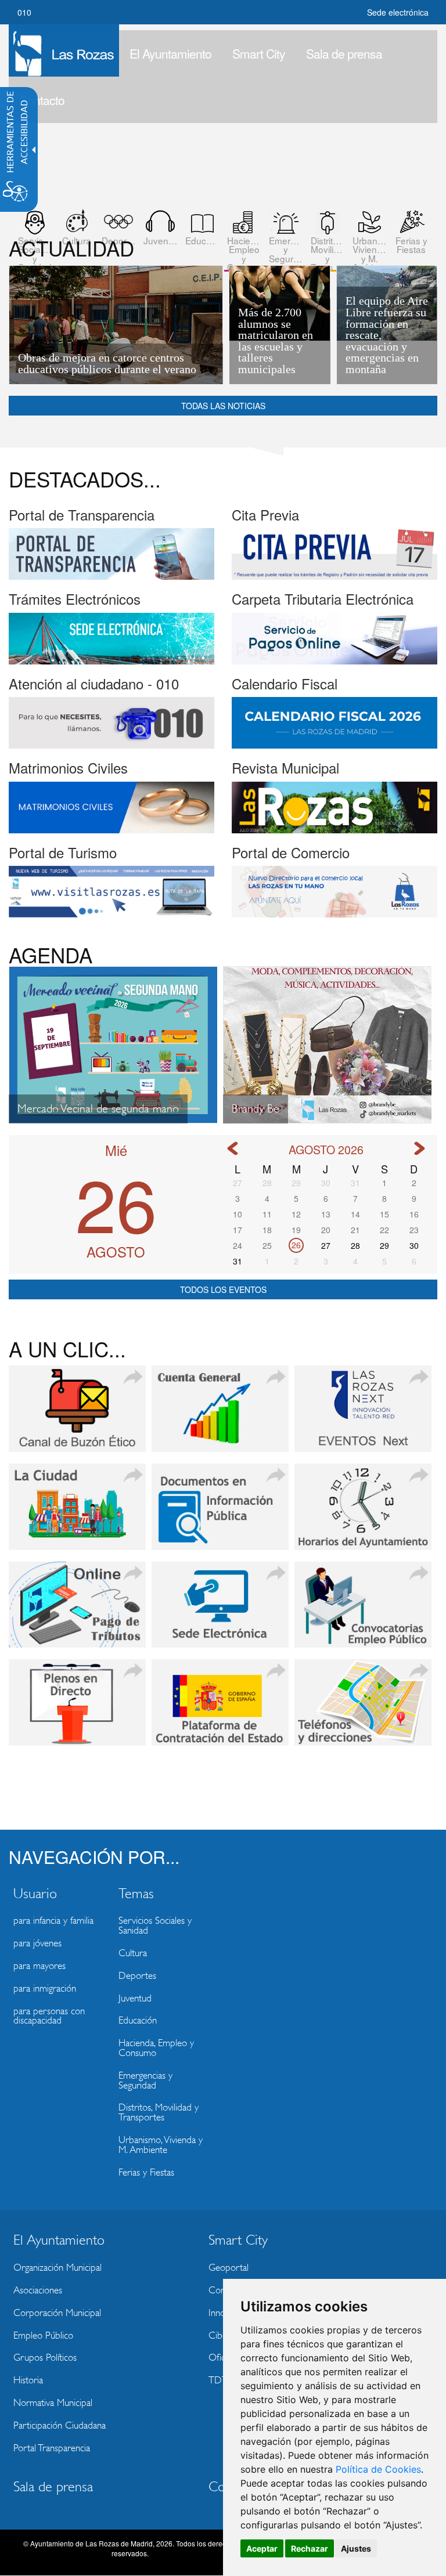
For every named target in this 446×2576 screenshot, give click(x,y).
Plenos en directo (77, 1708)
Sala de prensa (344, 53)
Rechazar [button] (310, 2548)
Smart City (259, 53)
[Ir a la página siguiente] (419, 1148)
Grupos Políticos (45, 2358)
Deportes (137, 1976)
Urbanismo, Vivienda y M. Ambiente (161, 2145)
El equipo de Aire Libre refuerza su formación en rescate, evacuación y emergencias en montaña (387, 335)
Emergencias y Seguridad (145, 2080)
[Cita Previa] (334, 553)
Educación (138, 2020)
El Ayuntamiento (170, 53)
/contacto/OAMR (363, 1513)
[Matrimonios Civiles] (111, 806)
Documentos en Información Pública (220, 1513)
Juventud (135, 1998)
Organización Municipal (57, 2268)
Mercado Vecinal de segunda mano (98, 1109)
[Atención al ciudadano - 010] (111, 721)
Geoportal (229, 2268)
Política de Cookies (378, 2469)
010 (24, 12)
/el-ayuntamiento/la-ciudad (77, 1513)
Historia (28, 2380)
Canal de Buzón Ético (77, 1415)
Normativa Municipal (53, 2403)
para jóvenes (37, 1943)
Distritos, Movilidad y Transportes (159, 2112)
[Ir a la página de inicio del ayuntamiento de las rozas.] (64, 50)
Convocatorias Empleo (363, 1611)
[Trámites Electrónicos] (111, 637)
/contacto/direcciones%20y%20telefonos (363, 1708)
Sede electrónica (398, 12)
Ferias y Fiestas (146, 2172)
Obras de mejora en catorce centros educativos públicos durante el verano (107, 364)
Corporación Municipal (57, 2313)
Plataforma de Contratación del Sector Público (220, 1708)
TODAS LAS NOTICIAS (223, 406)
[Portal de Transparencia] (111, 553)
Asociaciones (38, 2290)
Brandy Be (256, 1109)
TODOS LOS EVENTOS (223, 1289)
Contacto (42, 100)
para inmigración (45, 1988)
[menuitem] (170, 53)
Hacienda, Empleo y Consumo (156, 2048)
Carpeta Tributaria (77, 1611)
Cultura (133, 1953)
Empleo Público (43, 2335)
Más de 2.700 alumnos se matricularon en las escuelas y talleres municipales (276, 341)
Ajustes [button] (356, 2548)
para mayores (39, 1966)
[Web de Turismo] (111, 890)
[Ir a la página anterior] (232, 1148)
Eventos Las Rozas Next (363, 1415)
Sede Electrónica (220, 1611)
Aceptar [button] (262, 2548)
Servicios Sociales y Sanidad (155, 1925)
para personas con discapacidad (49, 2016)
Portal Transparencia (52, 2448)
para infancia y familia (53, 1921)
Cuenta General (220, 1415)
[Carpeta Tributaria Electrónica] (334, 637)
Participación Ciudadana (60, 2425)
